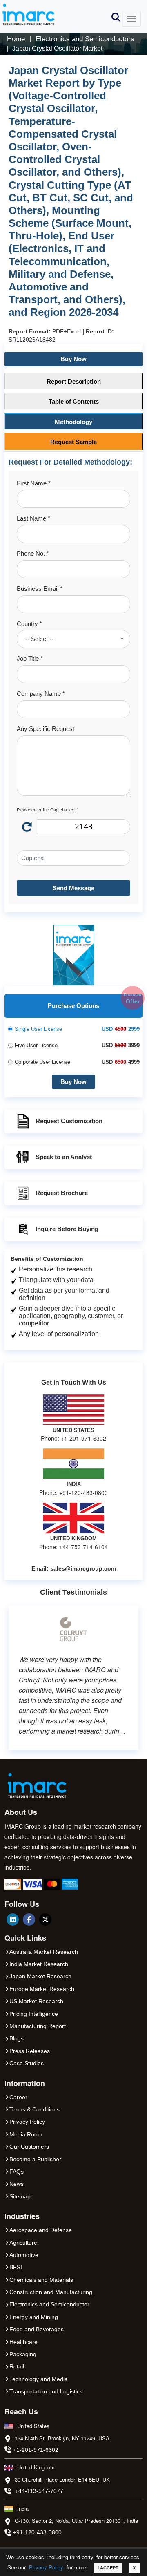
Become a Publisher (35, 2159)
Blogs (17, 2038)
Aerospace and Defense (41, 2230)
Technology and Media (39, 2379)
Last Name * (33, 518)
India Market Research (39, 1964)
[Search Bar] (116, 17)
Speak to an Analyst (64, 1157)
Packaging (23, 2354)
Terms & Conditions (35, 2109)
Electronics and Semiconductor (49, 2304)
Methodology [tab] (73, 422)
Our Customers (29, 2147)
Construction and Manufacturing (51, 2292)
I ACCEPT (108, 2568)
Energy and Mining (34, 2317)
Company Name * (41, 694)
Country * (29, 624)
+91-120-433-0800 (37, 2532)
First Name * (34, 483)
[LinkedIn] (13, 1919)
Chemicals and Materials (41, 2280)
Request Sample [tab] (73, 442)
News (17, 2184)
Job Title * (30, 658)
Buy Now (73, 359)
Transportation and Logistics (46, 2391)
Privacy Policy (46, 2567)
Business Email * (40, 589)
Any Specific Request (46, 729)
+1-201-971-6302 (36, 2450)
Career (18, 2097)
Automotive (24, 2255)
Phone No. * (33, 553)
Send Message (73, 888)
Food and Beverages (37, 2329)
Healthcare (23, 2342)
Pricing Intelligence (34, 2014)
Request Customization (69, 1121)
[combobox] (73, 639)
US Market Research (36, 2001)
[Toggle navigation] (131, 19)
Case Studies (27, 2063)
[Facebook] (29, 1919)
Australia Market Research (44, 1952)
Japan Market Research (40, 1976)
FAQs (17, 2172)
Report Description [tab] (74, 381)
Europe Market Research (42, 1989)
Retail (17, 2366)
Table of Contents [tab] (74, 401)
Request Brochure (62, 1193)
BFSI (16, 2267)
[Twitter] (45, 1919)
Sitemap (20, 2196)
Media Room (26, 2134)
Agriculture (23, 2243)
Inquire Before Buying (67, 1229)
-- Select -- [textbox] (39, 639)
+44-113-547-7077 (39, 2491)
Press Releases (30, 2051)
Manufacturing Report (38, 2026)
